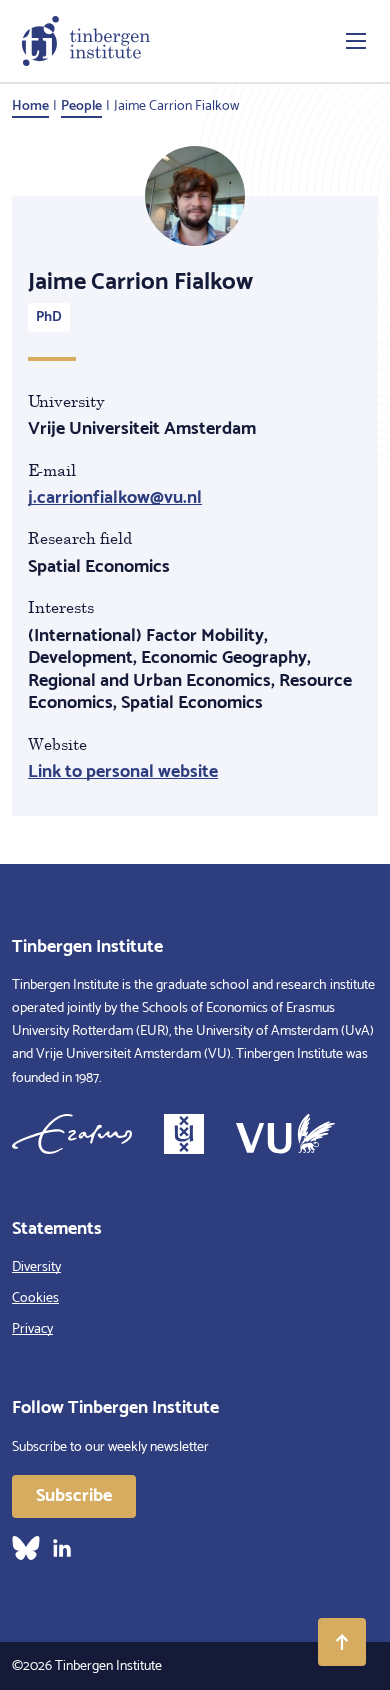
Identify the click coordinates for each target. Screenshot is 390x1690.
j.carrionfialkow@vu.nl (115, 498)
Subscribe (74, 1496)
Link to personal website (123, 772)
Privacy (32, 1329)
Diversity (36, 1267)
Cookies (35, 1298)
